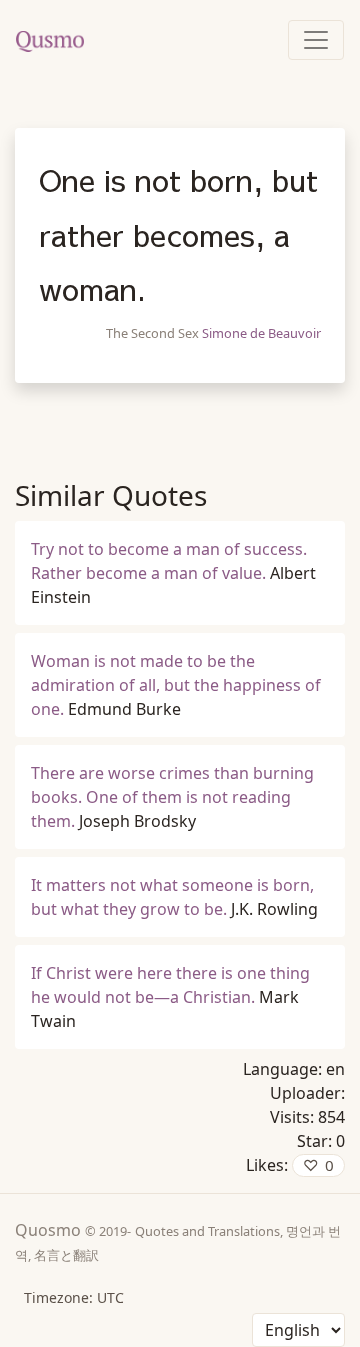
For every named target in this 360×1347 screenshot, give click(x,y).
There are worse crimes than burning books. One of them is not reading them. (172, 797)
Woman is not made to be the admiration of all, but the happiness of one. (176, 685)
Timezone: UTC (74, 1297)
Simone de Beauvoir (261, 333)
